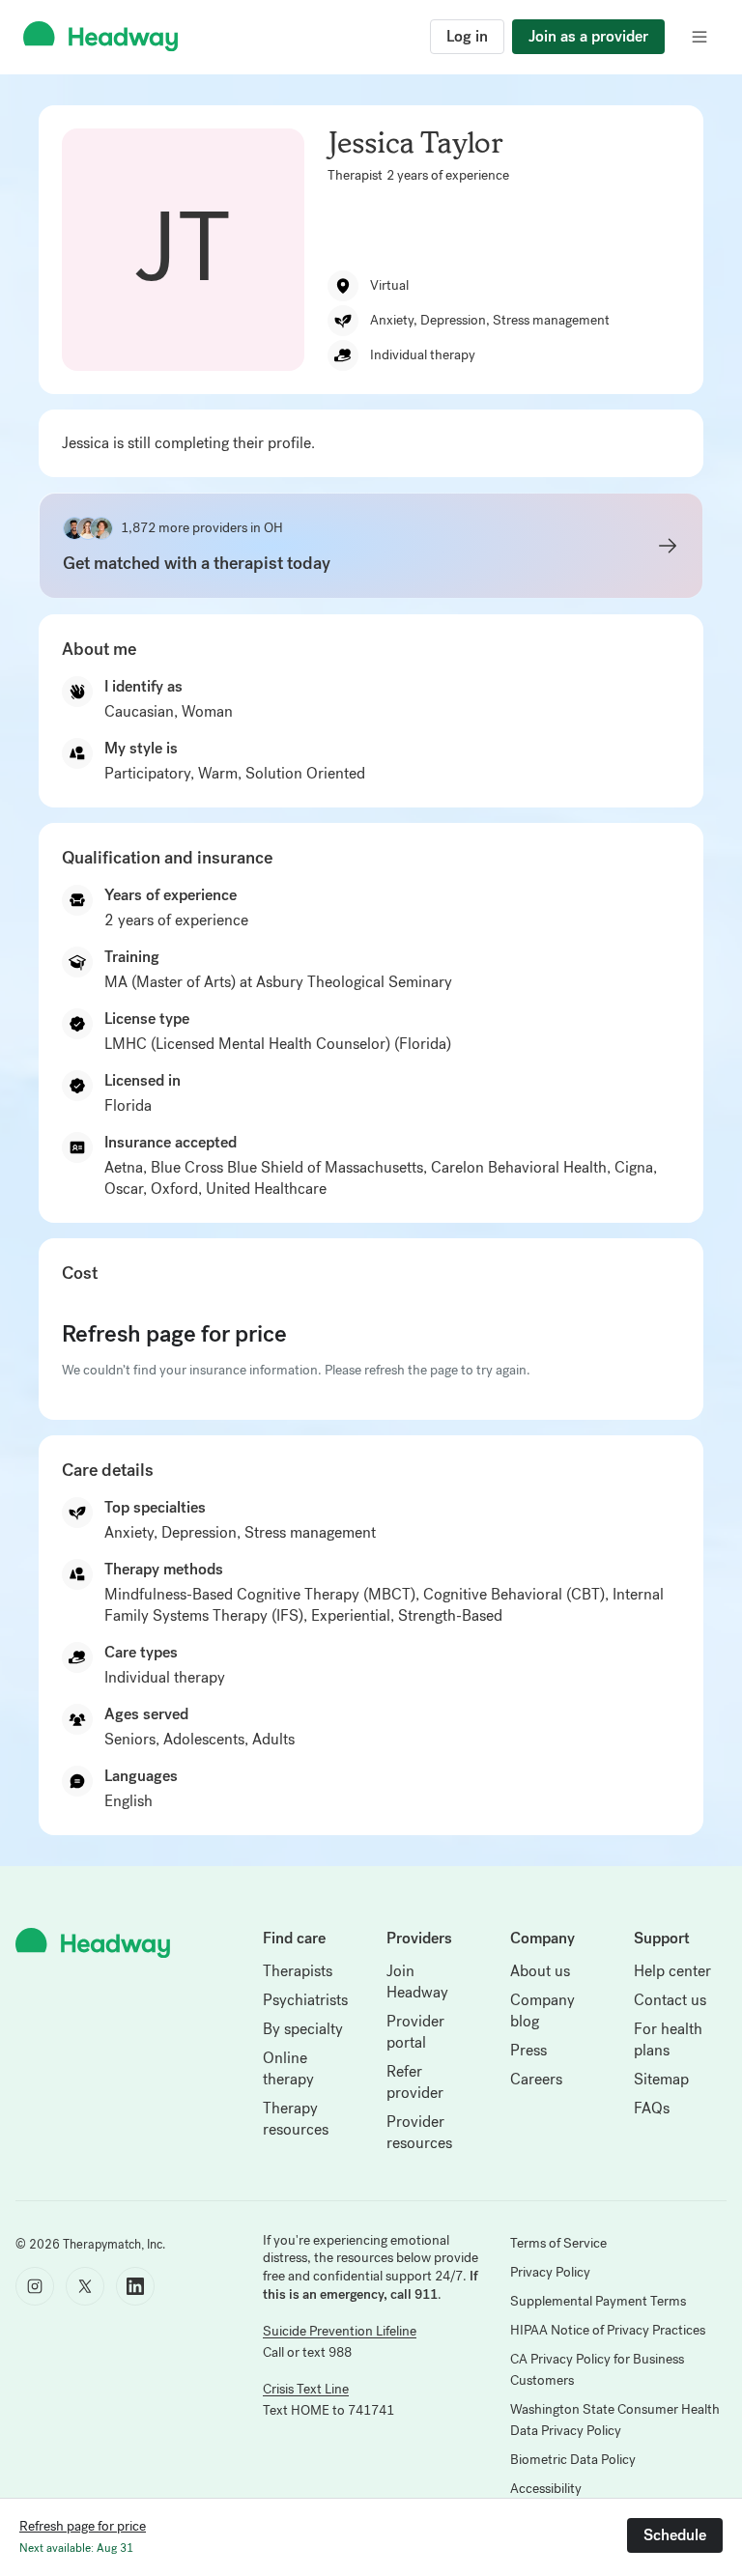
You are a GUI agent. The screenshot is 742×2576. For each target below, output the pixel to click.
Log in (467, 36)
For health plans (668, 2039)
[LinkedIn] (135, 2286)
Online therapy (288, 2068)
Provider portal (415, 2032)
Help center (672, 1971)
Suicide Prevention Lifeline (340, 2331)
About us (540, 1971)
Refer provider (415, 2082)
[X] (85, 2286)
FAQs (652, 2108)
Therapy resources (296, 2119)
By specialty (303, 2029)
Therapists (298, 1971)
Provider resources (419, 2132)
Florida (128, 1105)
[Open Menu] (699, 37)
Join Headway (417, 1982)
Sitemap (661, 2079)
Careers (536, 2079)
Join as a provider (588, 36)
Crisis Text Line (306, 2389)
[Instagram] (35, 2286)
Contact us (670, 2000)
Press (528, 2050)
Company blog (542, 2010)
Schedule (675, 2535)
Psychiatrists (305, 2000)
